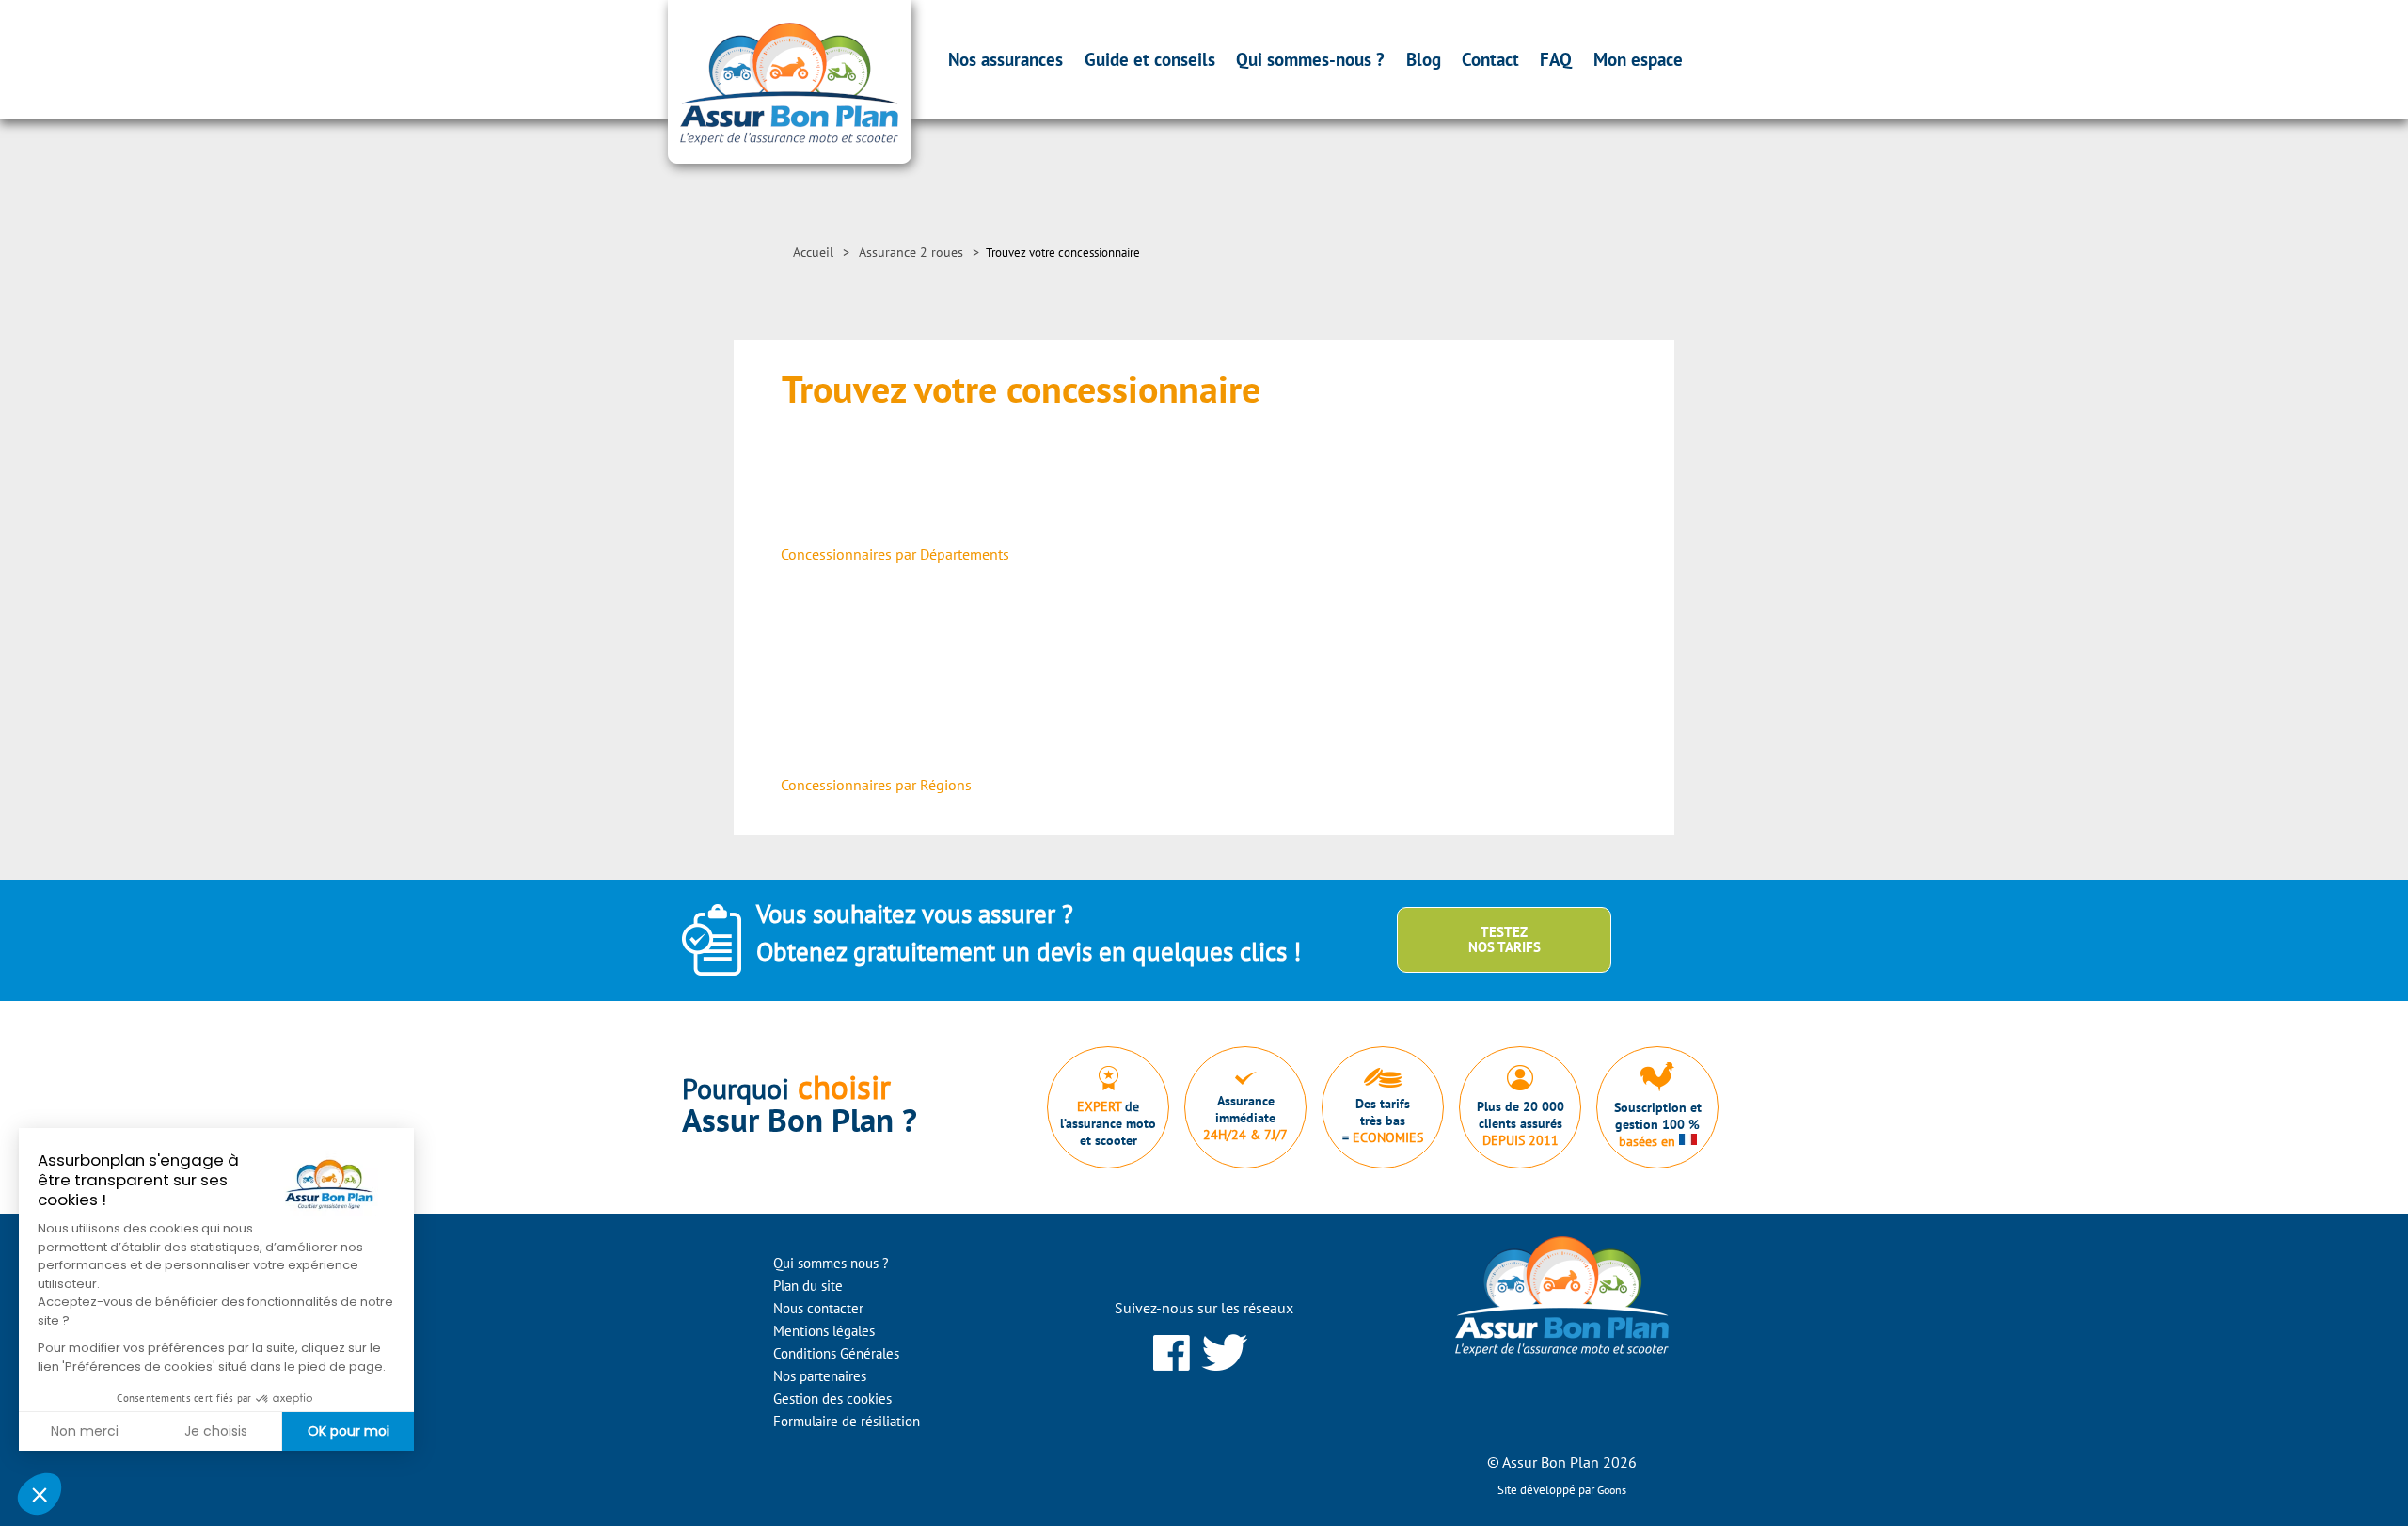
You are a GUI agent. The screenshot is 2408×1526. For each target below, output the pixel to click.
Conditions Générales (836, 1353)
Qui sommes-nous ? (1310, 59)
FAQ (1556, 59)
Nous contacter (818, 1308)
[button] (40, 1494)
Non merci (85, 1431)
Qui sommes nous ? (831, 1263)
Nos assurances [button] (1006, 59)
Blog (1424, 59)
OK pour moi (349, 1431)
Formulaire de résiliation (847, 1421)
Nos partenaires (820, 1376)
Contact (1490, 59)
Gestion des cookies (832, 1399)
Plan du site (808, 1286)
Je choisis (216, 1431)
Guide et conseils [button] (1150, 59)
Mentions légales (824, 1331)
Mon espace (1638, 59)
